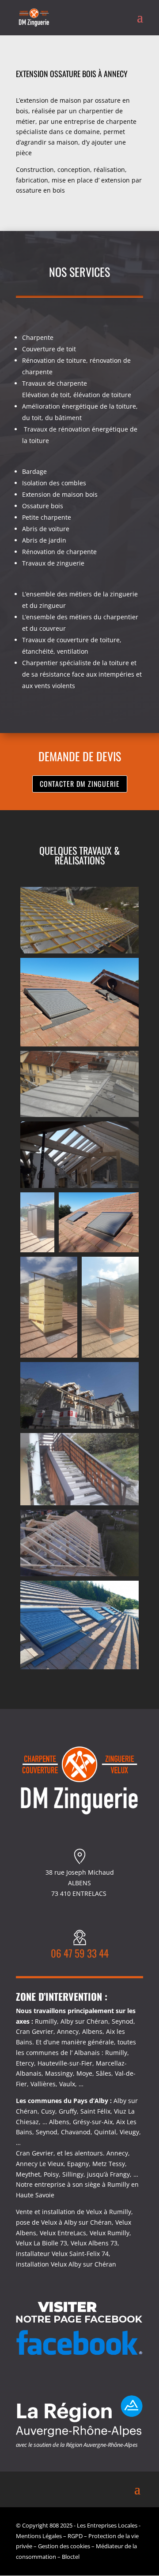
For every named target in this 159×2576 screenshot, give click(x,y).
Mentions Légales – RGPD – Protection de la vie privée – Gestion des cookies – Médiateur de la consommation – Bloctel (77, 2546)
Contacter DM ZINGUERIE (80, 784)
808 (54, 2525)
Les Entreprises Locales (107, 2525)
